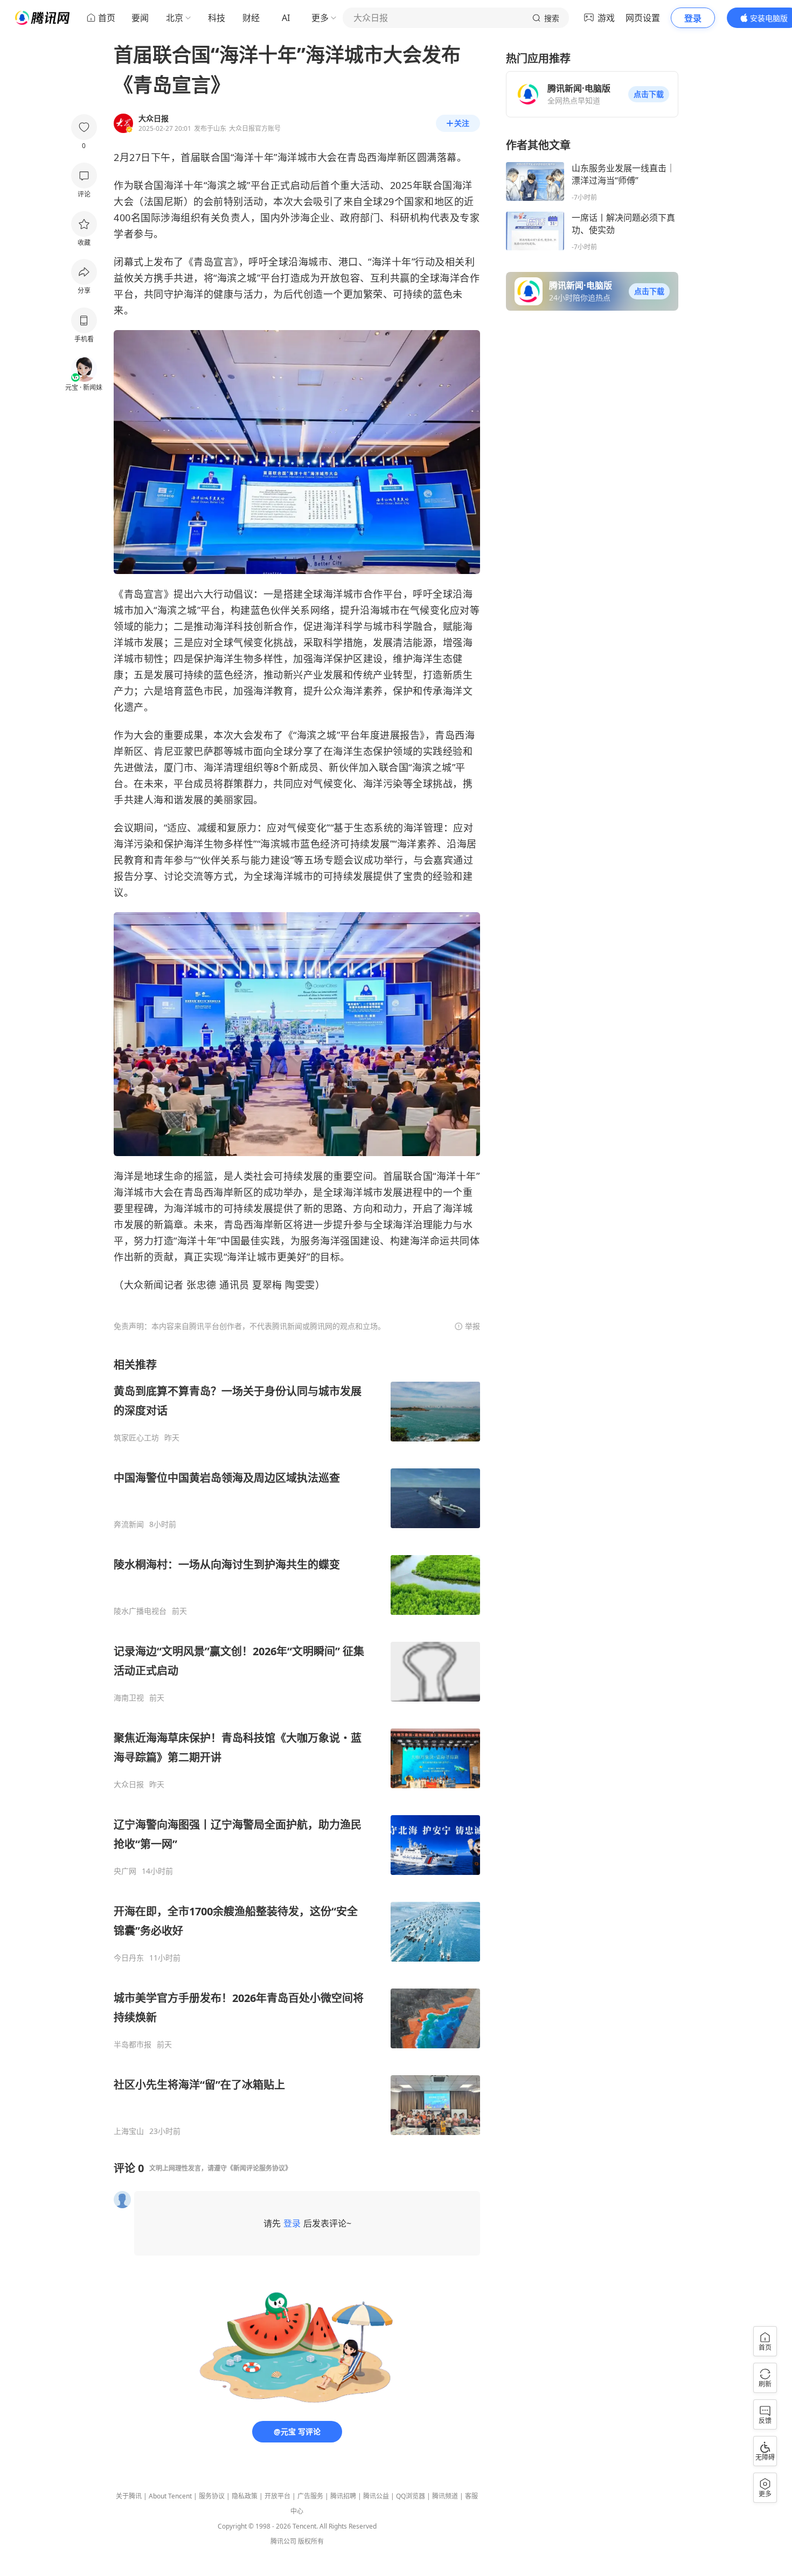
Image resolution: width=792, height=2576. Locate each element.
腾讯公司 (283, 2541)
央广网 (125, 1871)
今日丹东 (129, 1958)
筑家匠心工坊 (136, 1438)
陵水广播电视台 (140, 1611)
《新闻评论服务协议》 (259, 2168)
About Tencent (170, 2496)
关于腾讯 (129, 2496)
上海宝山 (129, 2131)
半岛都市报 (133, 2045)
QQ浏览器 (411, 2496)
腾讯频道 (445, 2496)
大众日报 (129, 1784)
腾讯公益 (376, 2496)
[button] (649, 94)
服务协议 (212, 2496)
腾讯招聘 (343, 2496)
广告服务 (310, 2496)
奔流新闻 (129, 1524)
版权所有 (311, 2541)
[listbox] (297, 1747)
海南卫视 (129, 1698)
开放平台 (277, 2496)
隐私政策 (245, 2496)
